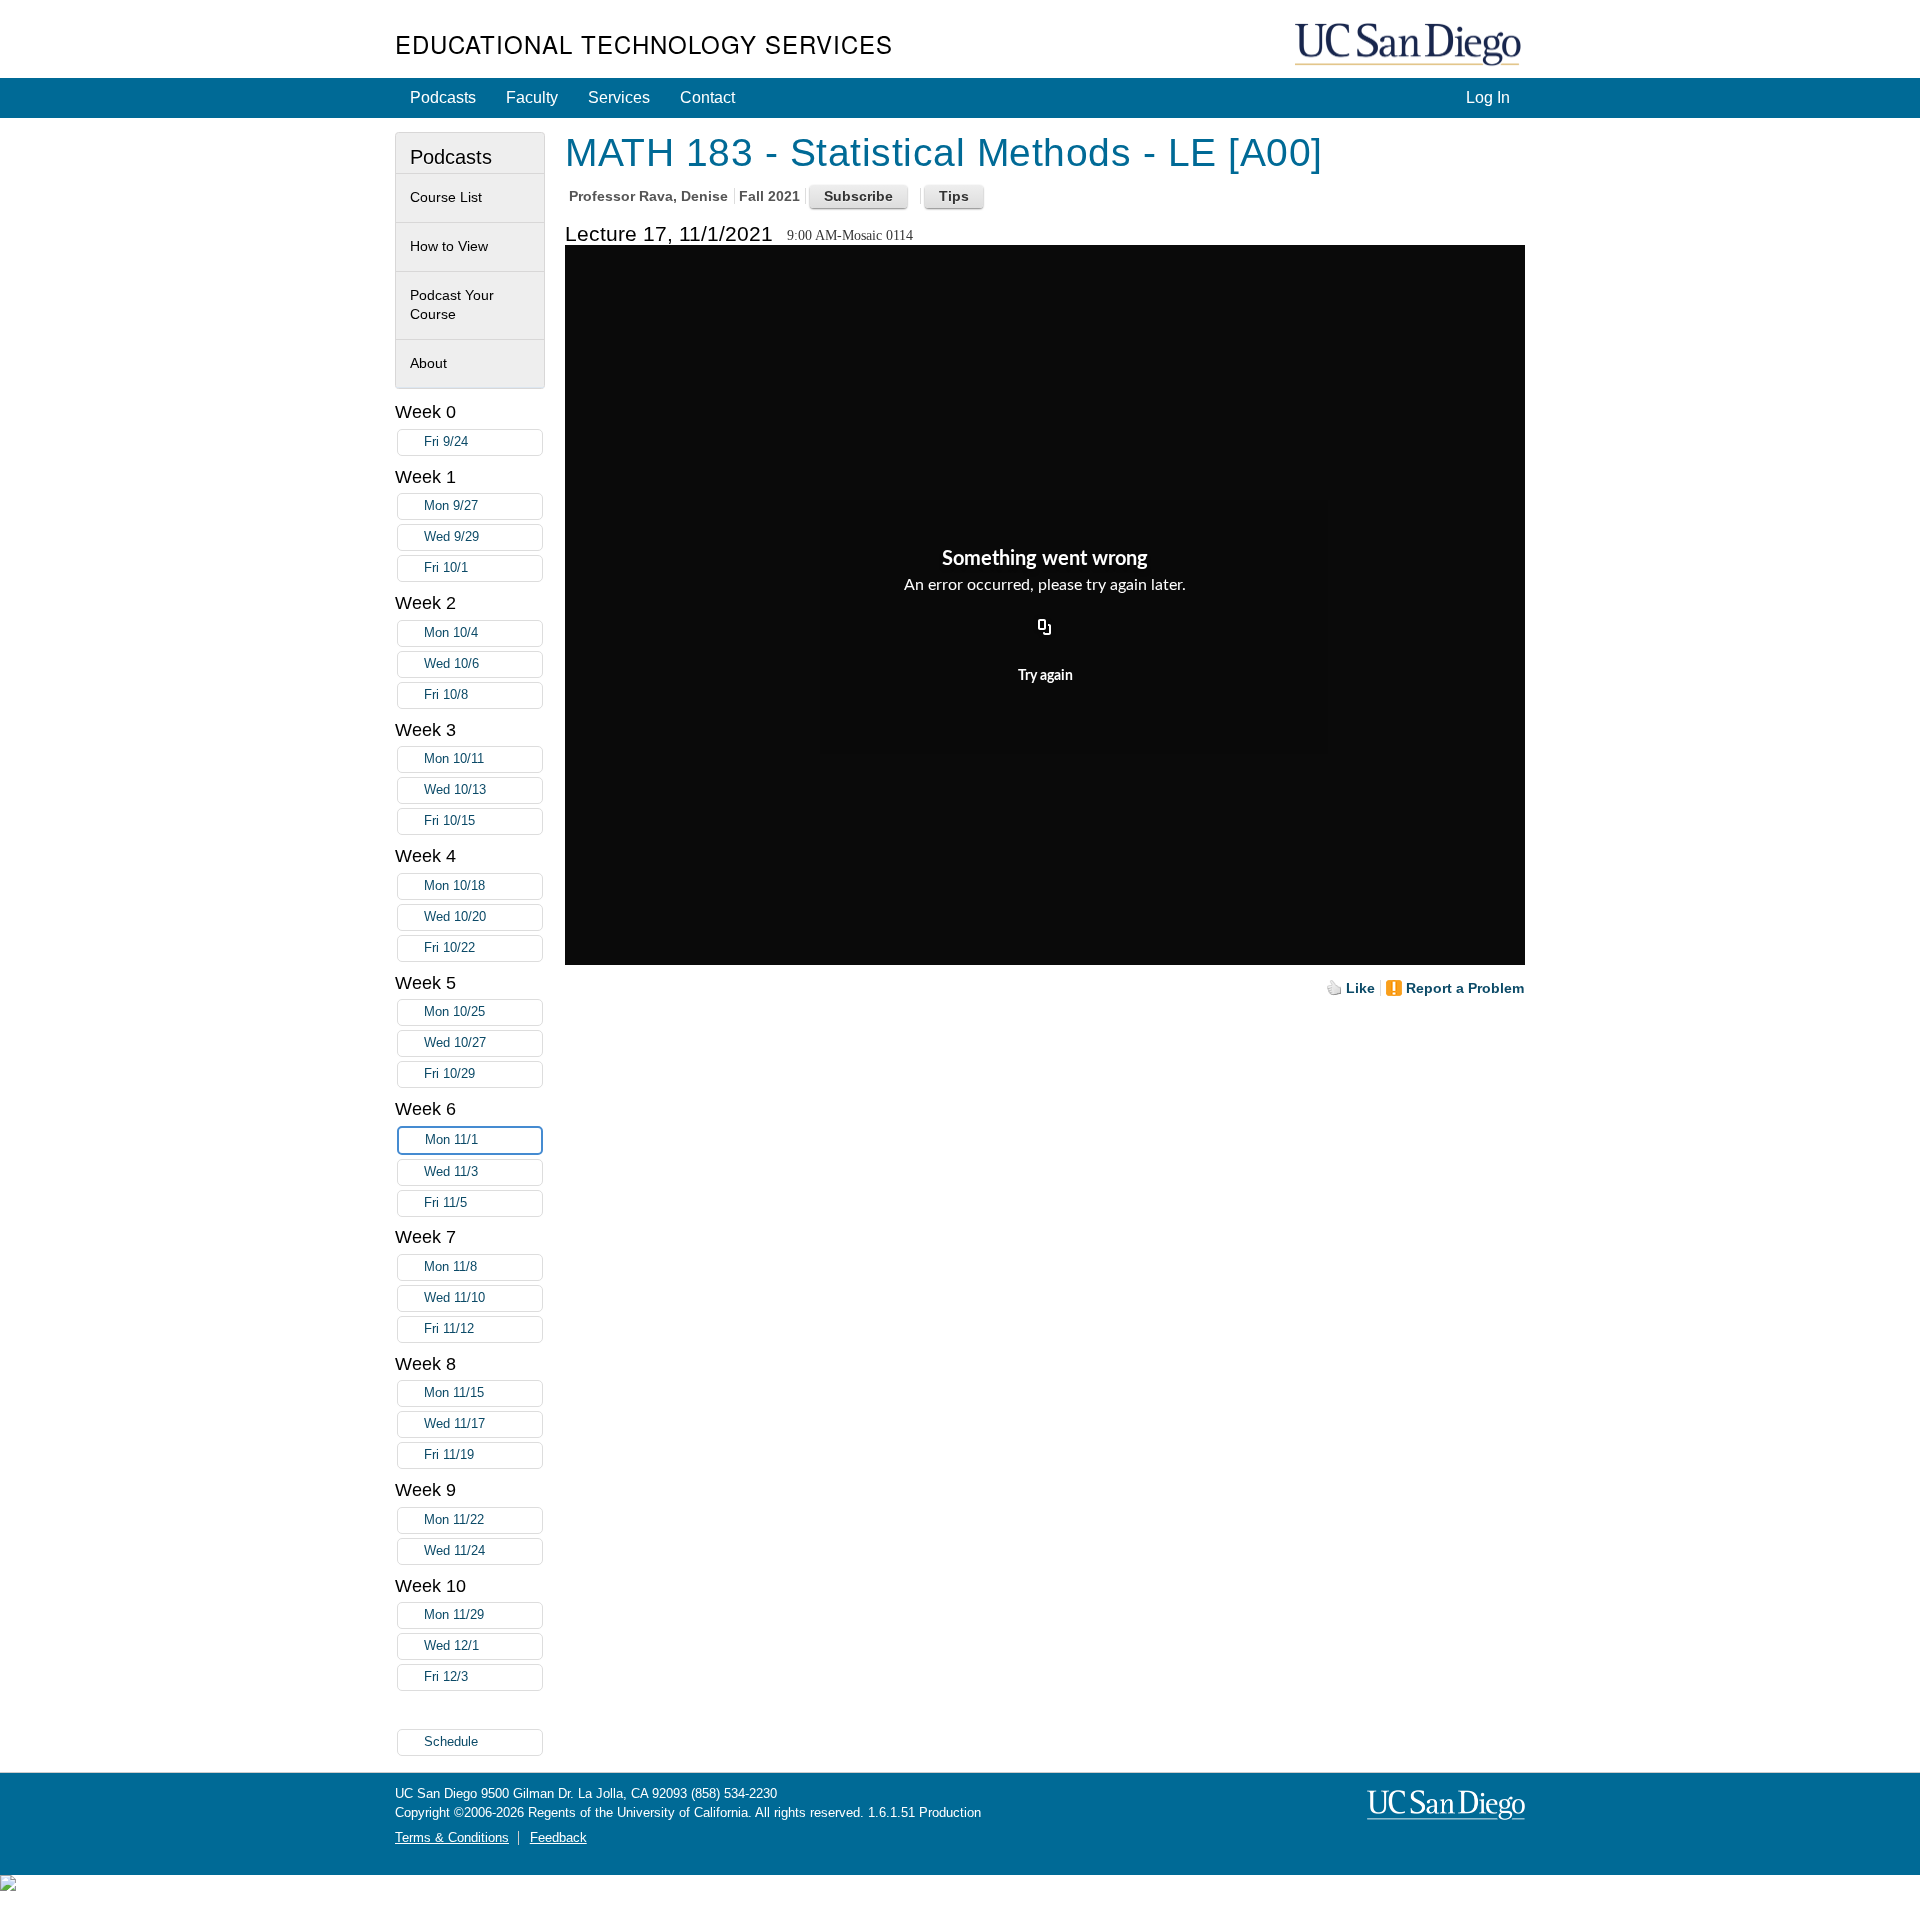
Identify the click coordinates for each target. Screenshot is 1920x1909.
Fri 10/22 (449, 948)
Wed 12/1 (451, 1646)
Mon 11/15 (454, 1393)
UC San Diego (1410, 45)
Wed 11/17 (454, 1424)
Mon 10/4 (451, 633)
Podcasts (443, 97)
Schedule (451, 1742)
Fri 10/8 (446, 695)
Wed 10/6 (451, 664)
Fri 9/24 (446, 442)
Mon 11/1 (451, 1140)
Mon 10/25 (454, 1012)
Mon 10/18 (454, 886)
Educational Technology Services (644, 43)
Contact (707, 97)
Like (1360, 988)
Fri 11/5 (445, 1203)
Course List (446, 197)
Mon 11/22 (454, 1520)
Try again (1045, 676)
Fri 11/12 (449, 1329)
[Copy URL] (1045, 628)
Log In (1488, 97)
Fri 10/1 (446, 568)
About (428, 363)
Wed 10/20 (455, 917)
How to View (449, 246)
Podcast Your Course (452, 305)
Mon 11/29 (454, 1615)
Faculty (532, 97)
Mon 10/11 (454, 759)
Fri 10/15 (449, 821)
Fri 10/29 (449, 1074)
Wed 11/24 (454, 1551)
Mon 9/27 (451, 506)
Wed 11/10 (454, 1298)
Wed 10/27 (455, 1043)
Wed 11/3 (451, 1172)
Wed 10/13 (455, 790)
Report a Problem (1465, 988)
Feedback (558, 1838)
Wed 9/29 (451, 537)
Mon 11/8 (450, 1267)
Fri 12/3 (446, 1677)
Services (619, 97)
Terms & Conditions (452, 1838)
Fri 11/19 (449, 1455)
